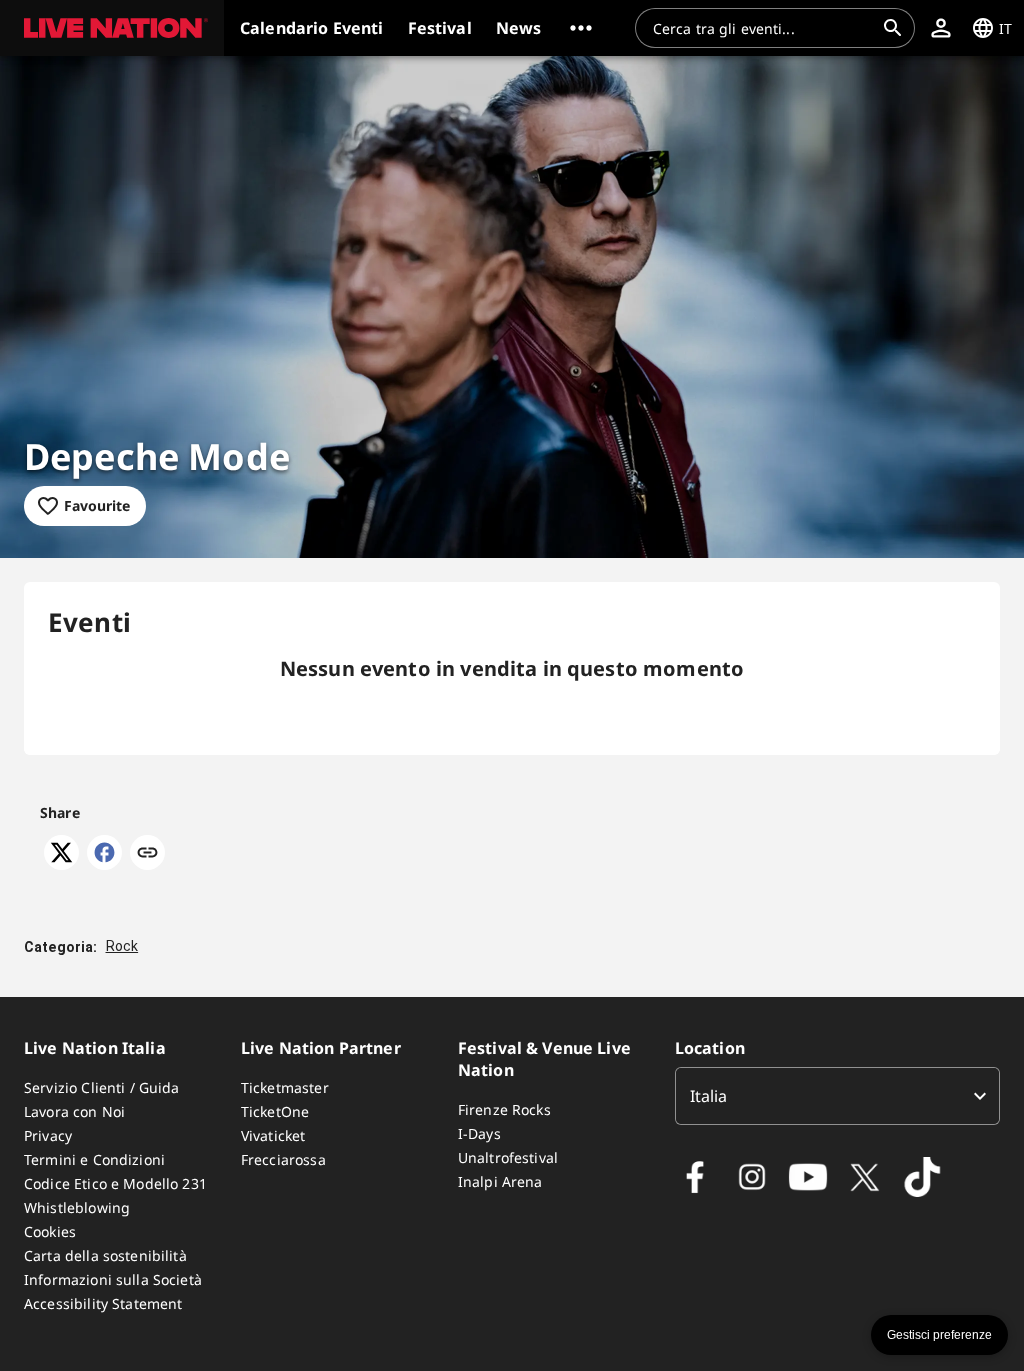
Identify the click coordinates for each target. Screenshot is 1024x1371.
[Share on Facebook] (104, 864)
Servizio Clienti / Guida (102, 1087)
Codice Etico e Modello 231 (115, 1183)
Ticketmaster (285, 1087)
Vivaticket (273, 1135)
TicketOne (275, 1111)
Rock (122, 946)
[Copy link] (147, 854)
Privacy (48, 1135)
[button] (112, 28)
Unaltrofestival (508, 1157)
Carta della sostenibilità (105, 1255)
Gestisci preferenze (939, 1335)
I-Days (479, 1133)
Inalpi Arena (500, 1181)
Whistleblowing (77, 1207)
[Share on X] (61, 864)
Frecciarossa (283, 1159)
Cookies (50, 1231)
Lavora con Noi (74, 1111)
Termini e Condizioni (94, 1159)
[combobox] (763, 28)
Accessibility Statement (103, 1303)
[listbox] (837, 1096)
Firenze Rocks (504, 1109)
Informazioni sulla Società (113, 1279)
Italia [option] (709, 1096)
